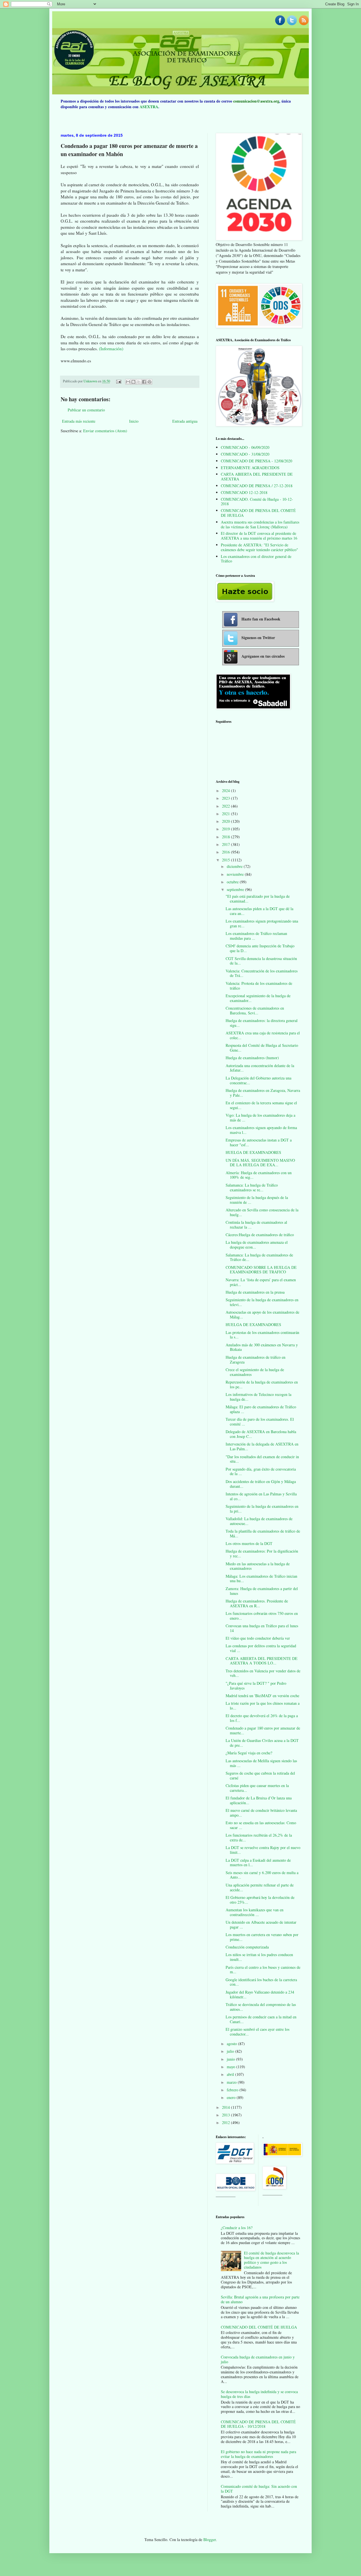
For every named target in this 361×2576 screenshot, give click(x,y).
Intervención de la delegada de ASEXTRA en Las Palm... (262, 1446)
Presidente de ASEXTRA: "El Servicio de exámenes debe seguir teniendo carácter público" (259, 547)
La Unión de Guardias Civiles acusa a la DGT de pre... (262, 1743)
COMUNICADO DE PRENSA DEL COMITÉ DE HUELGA (258, 513)
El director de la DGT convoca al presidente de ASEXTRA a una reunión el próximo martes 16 (259, 536)
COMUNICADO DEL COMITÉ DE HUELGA (259, 2327)
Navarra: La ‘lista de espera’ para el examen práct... (261, 1282)
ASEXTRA (149, 107)
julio (231, 2051)
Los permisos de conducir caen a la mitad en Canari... (261, 2019)
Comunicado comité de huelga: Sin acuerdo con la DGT (259, 2489)
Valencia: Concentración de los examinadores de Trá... (262, 973)
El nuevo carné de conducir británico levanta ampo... (261, 1813)
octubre (233, 882)
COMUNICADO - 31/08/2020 (245, 454)
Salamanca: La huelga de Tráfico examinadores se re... (252, 1187)
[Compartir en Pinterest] (149, 382)
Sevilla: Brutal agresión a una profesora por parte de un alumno (260, 2299)
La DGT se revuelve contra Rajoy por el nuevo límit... (263, 1850)
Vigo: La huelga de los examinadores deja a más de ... (260, 1118)
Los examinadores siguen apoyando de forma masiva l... (261, 1130)
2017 (226, 844)
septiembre (236, 889)
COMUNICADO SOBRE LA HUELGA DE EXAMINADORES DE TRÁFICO (261, 1270)
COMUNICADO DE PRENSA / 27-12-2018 (257, 486)
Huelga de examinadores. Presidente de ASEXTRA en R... (257, 1603)
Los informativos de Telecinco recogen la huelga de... (258, 1397)
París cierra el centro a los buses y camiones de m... (263, 1970)
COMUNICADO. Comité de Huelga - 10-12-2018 (257, 502)
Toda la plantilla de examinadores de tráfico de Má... (263, 1533)
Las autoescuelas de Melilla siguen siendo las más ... (261, 1763)
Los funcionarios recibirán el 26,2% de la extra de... (259, 1837)
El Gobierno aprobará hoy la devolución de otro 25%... (260, 1900)
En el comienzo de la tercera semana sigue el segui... (261, 1105)
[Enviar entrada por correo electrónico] (118, 381)
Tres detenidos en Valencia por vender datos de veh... (263, 1673)
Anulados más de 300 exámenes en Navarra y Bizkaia (262, 1347)
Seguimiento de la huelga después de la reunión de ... (257, 1200)
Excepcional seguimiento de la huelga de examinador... (258, 998)
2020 (226, 821)
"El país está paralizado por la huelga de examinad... (258, 899)
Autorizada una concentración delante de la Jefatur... (260, 1068)
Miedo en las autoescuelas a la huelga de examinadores (258, 1566)
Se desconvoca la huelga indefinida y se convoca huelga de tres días (259, 2394)
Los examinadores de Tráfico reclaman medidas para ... (256, 936)
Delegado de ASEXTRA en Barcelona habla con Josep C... (261, 1434)
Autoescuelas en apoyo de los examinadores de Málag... (262, 1314)
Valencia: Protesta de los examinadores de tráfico (259, 986)
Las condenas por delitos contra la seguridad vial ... (261, 1648)
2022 (226, 806)
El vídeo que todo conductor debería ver (258, 1638)
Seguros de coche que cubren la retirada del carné (260, 1775)
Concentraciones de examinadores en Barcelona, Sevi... (255, 1010)
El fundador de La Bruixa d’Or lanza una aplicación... (259, 1800)
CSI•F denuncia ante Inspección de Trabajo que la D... (260, 948)
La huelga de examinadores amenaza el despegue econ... (257, 1245)
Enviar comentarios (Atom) (105, 431)
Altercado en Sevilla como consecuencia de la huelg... (262, 1212)
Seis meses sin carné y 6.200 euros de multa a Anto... (262, 1875)
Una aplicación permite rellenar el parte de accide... (260, 1887)
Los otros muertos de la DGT (249, 1543)
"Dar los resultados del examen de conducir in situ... (262, 1459)
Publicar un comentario (86, 410)
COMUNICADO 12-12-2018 (244, 492)
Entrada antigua (185, 421)
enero (232, 2097)
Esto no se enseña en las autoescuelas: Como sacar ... (261, 1825)
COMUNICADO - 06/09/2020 (245, 447)
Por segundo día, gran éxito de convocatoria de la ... (261, 1471)
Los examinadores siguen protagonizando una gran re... (262, 923)
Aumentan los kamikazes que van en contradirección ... (255, 1912)
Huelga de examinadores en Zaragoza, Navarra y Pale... (263, 1093)
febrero (233, 2090)
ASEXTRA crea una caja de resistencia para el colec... (263, 1035)
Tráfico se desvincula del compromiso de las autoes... (261, 2007)
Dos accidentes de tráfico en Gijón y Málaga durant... (261, 1484)
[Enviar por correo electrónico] (128, 382)
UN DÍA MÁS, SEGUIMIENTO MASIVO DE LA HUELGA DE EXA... (260, 1163)
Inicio (134, 421)
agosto (232, 2044)
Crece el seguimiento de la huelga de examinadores (255, 1372)
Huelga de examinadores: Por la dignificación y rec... (262, 1553)
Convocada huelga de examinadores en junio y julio (258, 2359)
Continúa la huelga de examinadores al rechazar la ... (256, 1225)
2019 (226, 829)
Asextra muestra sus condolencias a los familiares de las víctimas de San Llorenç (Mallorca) (260, 524)
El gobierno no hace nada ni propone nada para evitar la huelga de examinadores (258, 2454)
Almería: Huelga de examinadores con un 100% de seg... (259, 1175)
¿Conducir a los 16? (237, 2228)
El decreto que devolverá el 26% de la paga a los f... (262, 1718)
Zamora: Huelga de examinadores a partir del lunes (262, 1591)
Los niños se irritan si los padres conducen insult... (259, 1957)
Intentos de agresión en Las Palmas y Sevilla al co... (261, 1496)
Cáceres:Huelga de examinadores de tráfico (260, 1235)
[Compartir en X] (139, 382)
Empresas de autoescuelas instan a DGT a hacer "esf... (259, 1142)
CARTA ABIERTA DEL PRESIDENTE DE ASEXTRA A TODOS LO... (262, 1661)
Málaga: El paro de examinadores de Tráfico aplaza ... (261, 1409)
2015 (226, 860)
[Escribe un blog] (133, 382)
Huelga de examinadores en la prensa (255, 1292)
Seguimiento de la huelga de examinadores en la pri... (262, 1509)
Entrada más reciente (79, 421)
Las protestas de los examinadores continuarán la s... (262, 1335)
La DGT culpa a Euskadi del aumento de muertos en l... (258, 1863)
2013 (226, 2115)
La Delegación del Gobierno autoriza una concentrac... (258, 1080)
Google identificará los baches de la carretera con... (261, 1982)
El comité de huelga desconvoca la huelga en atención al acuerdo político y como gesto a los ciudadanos (271, 2260)
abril (231, 2074)
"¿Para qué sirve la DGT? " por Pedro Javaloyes (256, 1686)
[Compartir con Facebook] (144, 382)
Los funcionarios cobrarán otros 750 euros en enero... (262, 1616)
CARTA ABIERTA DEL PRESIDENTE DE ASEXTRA (257, 476)
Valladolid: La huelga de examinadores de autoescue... (259, 1521)
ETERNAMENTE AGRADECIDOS (250, 468)
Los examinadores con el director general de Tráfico (256, 559)
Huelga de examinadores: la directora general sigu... (262, 1023)
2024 (226, 791)
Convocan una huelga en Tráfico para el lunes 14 (262, 1628)
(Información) (111, 349)
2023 (226, 798)
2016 (226, 852)
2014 (226, 2107)
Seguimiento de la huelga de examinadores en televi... (262, 1302)
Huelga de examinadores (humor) (252, 1058)
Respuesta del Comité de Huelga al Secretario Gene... (262, 1048)
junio (231, 2059)
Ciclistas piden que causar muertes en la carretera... (257, 1788)
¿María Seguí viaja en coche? (249, 1753)
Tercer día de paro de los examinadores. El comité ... (260, 1422)
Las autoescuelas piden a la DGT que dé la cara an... (259, 911)
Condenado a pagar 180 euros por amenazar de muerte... (263, 1730)
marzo (232, 2082)
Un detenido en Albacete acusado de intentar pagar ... (261, 1925)
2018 (226, 837)
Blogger (210, 2540)
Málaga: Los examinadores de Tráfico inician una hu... (261, 1579)
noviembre (236, 874)
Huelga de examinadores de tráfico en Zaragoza (256, 1360)
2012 (226, 2122)
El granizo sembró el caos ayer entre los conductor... (257, 2032)
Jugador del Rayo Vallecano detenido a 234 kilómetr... (260, 1994)
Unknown (91, 381)
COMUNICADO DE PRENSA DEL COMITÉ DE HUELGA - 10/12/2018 (258, 2424)
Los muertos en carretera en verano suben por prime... (262, 1937)
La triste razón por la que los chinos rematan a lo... (263, 1706)
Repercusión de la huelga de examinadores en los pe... (262, 1384)
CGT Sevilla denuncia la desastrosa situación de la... (261, 961)
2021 (226, 814)
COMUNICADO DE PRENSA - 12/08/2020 (257, 461)
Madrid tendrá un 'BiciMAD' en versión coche (262, 1696)
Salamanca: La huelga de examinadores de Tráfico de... (259, 1257)
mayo (232, 2067)
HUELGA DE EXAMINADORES (253, 1152)
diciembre (235, 866)
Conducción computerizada (247, 1947)
